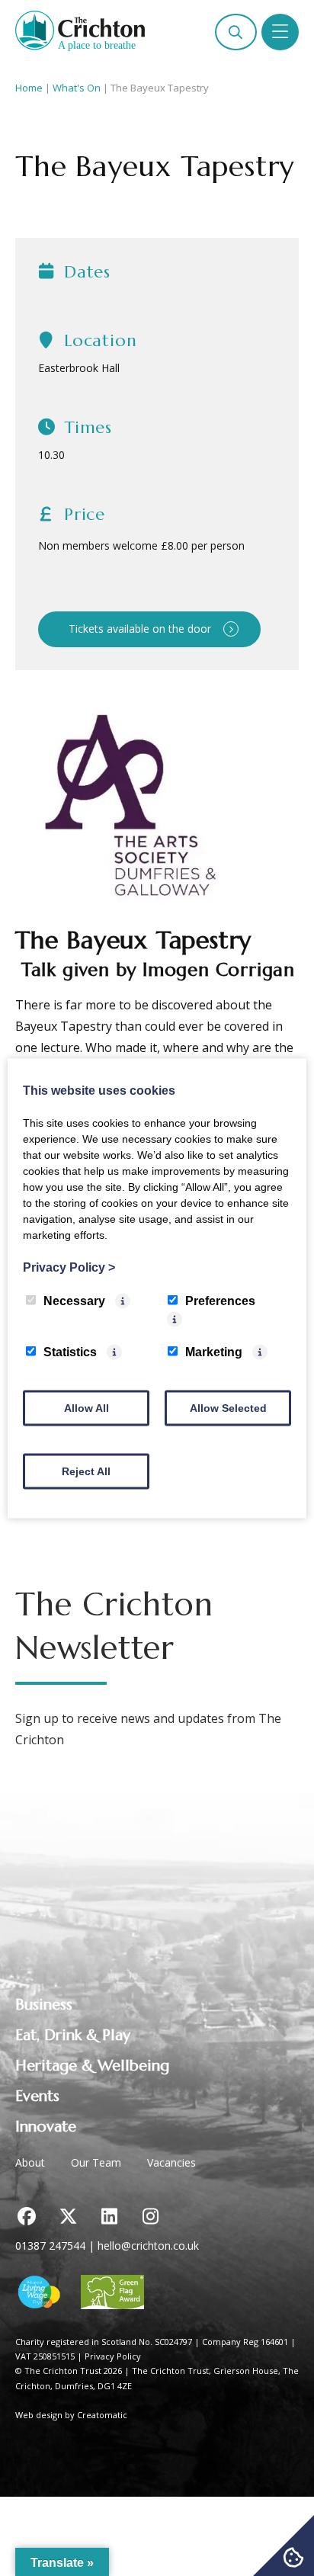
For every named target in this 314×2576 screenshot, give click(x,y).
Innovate (46, 2127)
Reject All (86, 1471)
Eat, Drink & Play (73, 2035)
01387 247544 (50, 2246)
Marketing (214, 1351)
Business (44, 2005)
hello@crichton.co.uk (148, 2246)
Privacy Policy (113, 2356)
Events (37, 2096)
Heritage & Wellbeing (92, 2066)
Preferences (220, 1300)
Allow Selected (228, 1407)
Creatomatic (102, 2415)
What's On (77, 88)
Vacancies (171, 2162)
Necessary (74, 1300)
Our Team (96, 2162)
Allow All (87, 1407)
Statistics (70, 1351)
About (30, 2162)
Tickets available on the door (140, 629)
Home (29, 88)
